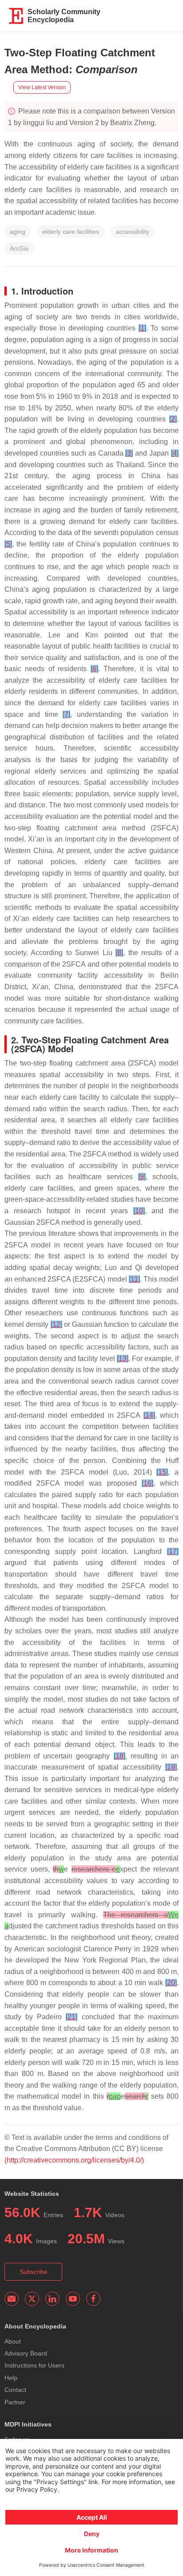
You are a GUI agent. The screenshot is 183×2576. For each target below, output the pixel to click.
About (13, 2341)
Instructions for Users (34, 2365)
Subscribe (34, 2272)
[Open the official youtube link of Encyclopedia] (73, 2299)
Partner (15, 2402)
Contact (15, 2390)
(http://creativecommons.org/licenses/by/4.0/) (74, 2160)
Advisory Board (26, 2353)
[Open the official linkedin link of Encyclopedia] (52, 2299)
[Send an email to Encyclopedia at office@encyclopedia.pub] (12, 2299)
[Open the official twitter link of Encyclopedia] (32, 2299)
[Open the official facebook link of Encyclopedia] (93, 2299)
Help (11, 2378)
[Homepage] (16, 16)
